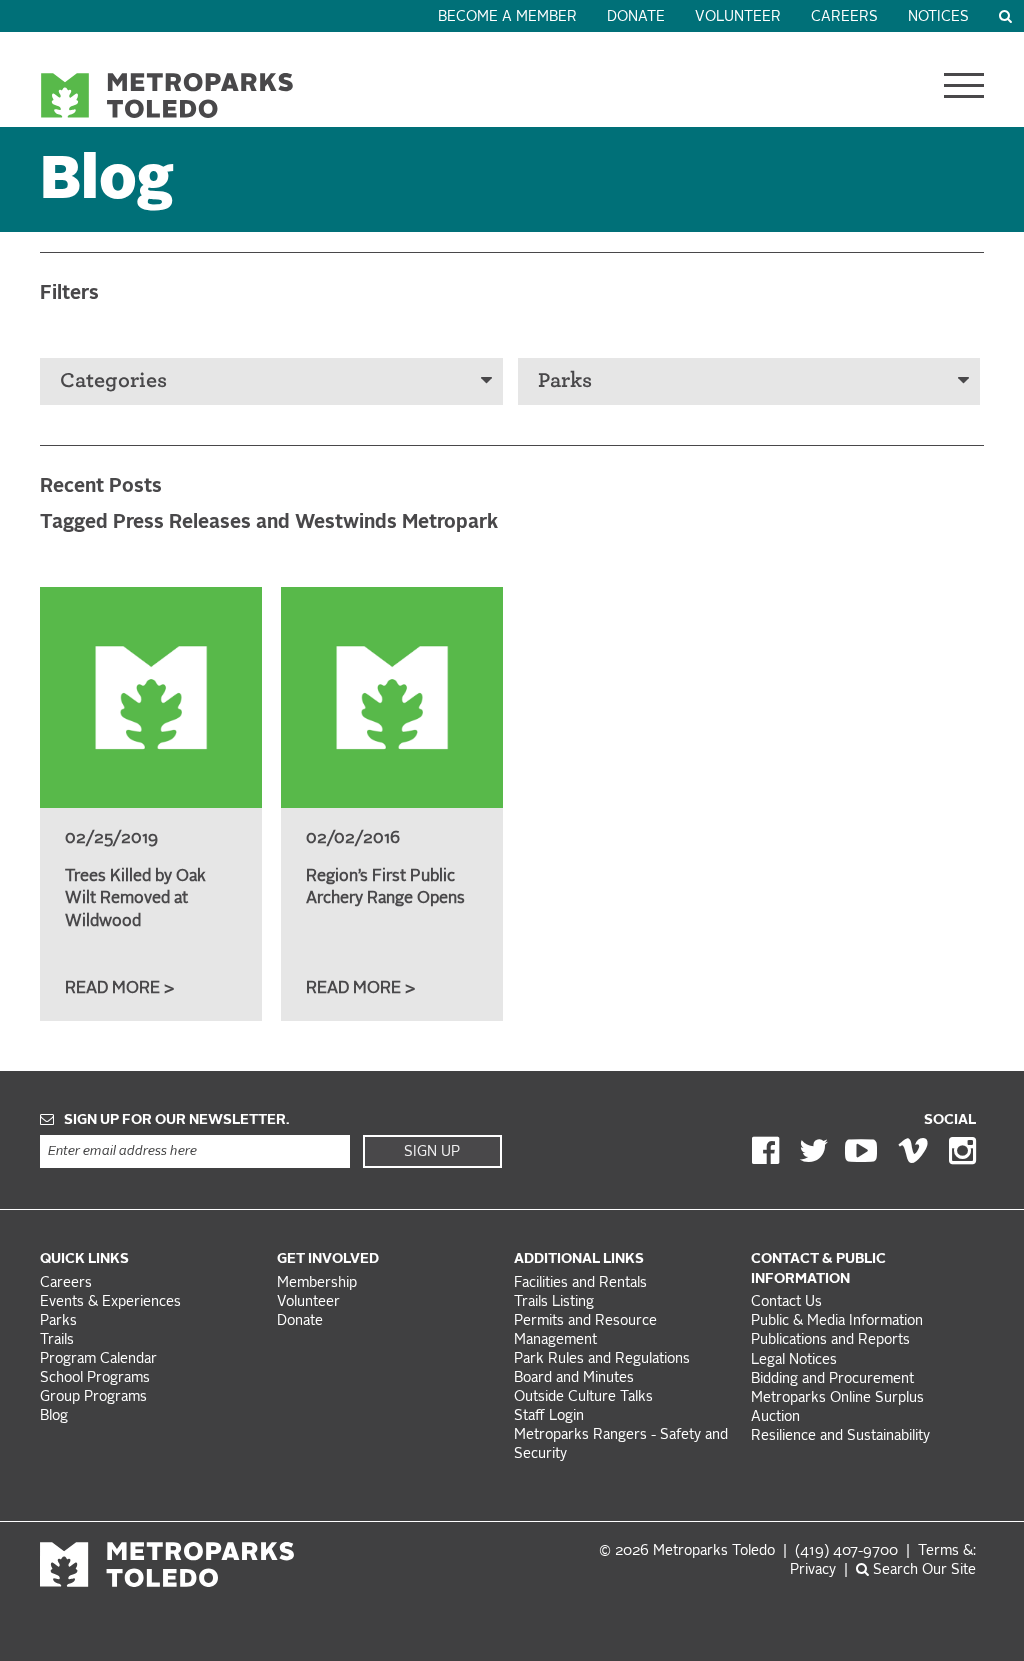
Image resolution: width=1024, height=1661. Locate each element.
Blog (54, 1416)
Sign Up (432, 1152)
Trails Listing (554, 1302)
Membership (319, 1283)
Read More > (119, 989)
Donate (636, 17)
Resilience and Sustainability (840, 1436)
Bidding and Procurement (832, 1379)
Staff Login (549, 1416)
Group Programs (93, 1397)
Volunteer (738, 17)
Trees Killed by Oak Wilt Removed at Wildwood (135, 899)
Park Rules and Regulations (602, 1359)
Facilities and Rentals (580, 1283)
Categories (113, 380)
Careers (844, 17)
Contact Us (786, 1302)
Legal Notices (794, 1360)
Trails (57, 1340)
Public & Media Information (837, 1321)
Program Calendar (98, 1359)
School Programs (95, 1378)
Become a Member (507, 17)
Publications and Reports (830, 1340)
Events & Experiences (110, 1302)
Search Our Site (922, 1570)
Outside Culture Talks (583, 1397)
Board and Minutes (574, 1378)
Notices (938, 17)
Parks (565, 380)
